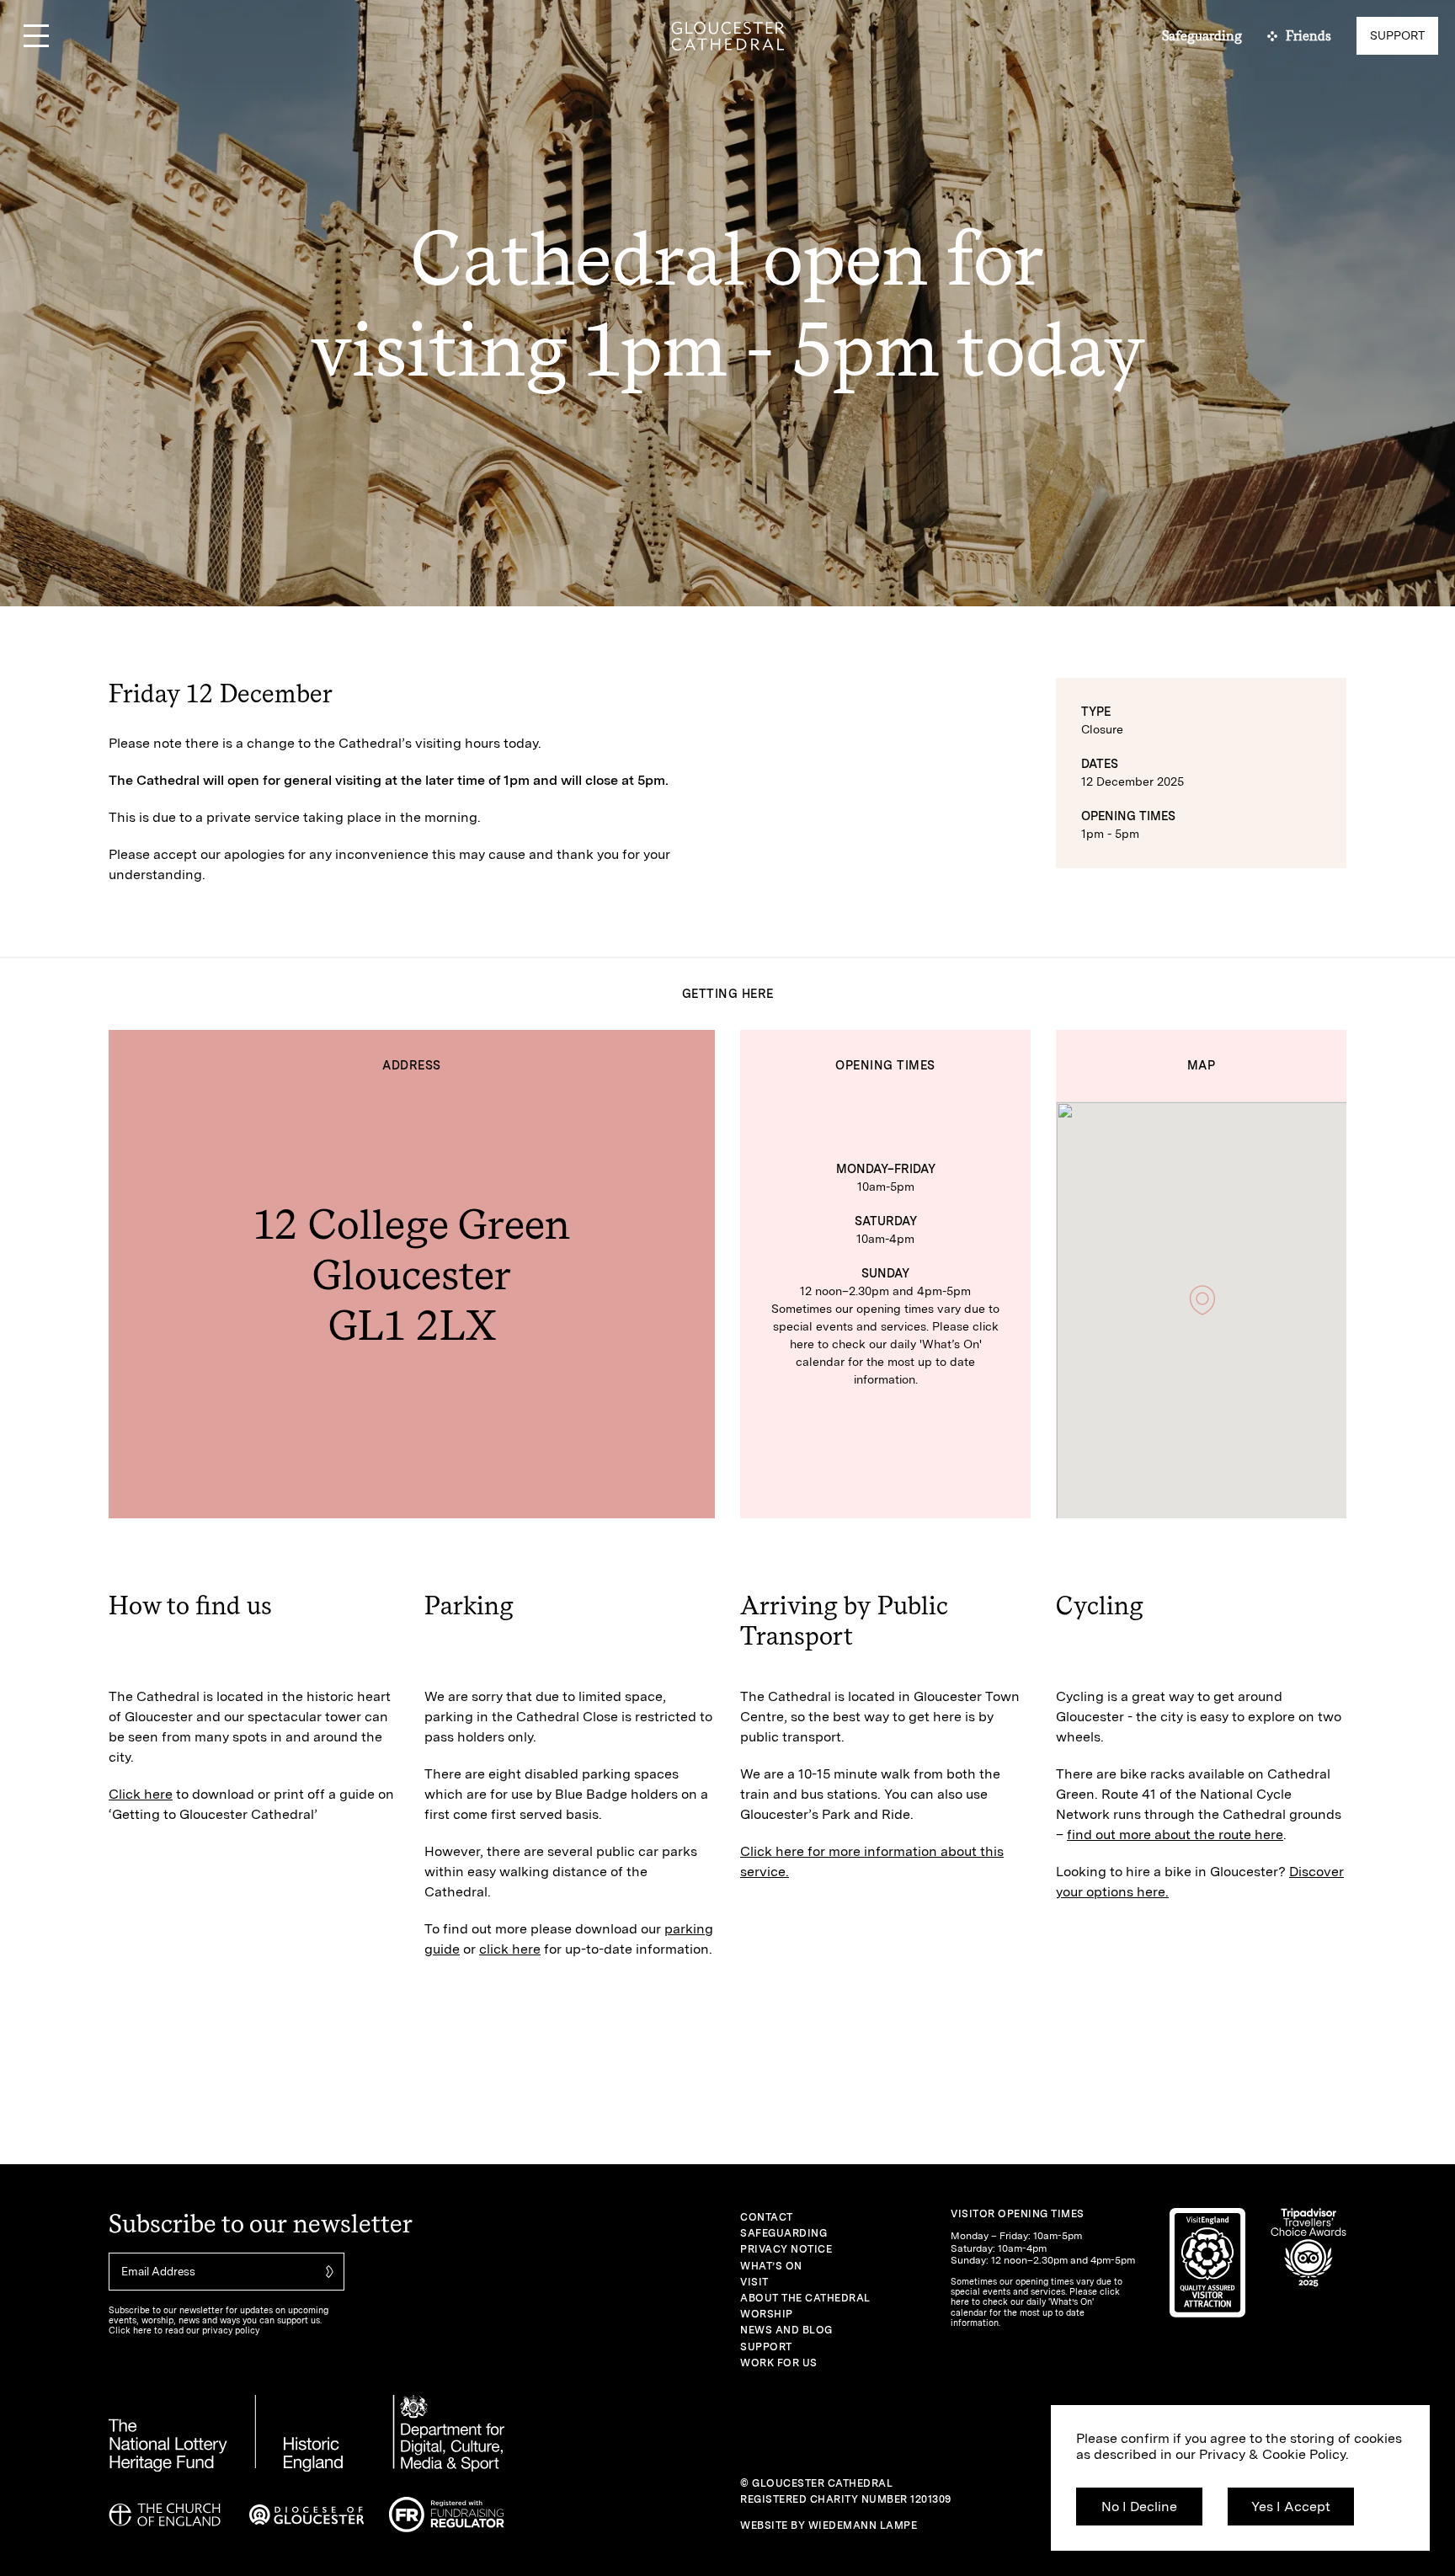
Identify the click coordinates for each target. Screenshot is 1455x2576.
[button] (1202, 1300)
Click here (141, 1794)
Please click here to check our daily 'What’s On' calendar (894, 1344)
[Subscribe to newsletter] (328, 2272)
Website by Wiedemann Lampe (829, 2525)
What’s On (771, 2266)
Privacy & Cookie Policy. (1274, 2454)
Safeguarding (783, 2233)
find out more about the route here (1175, 1835)
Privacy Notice (786, 2249)
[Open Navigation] (36, 36)
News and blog (786, 2330)
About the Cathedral (805, 2298)
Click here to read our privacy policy (184, 2331)
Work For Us (779, 2363)
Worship (767, 2314)
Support (766, 2347)
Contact (767, 2217)
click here (510, 1949)
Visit (754, 2282)
